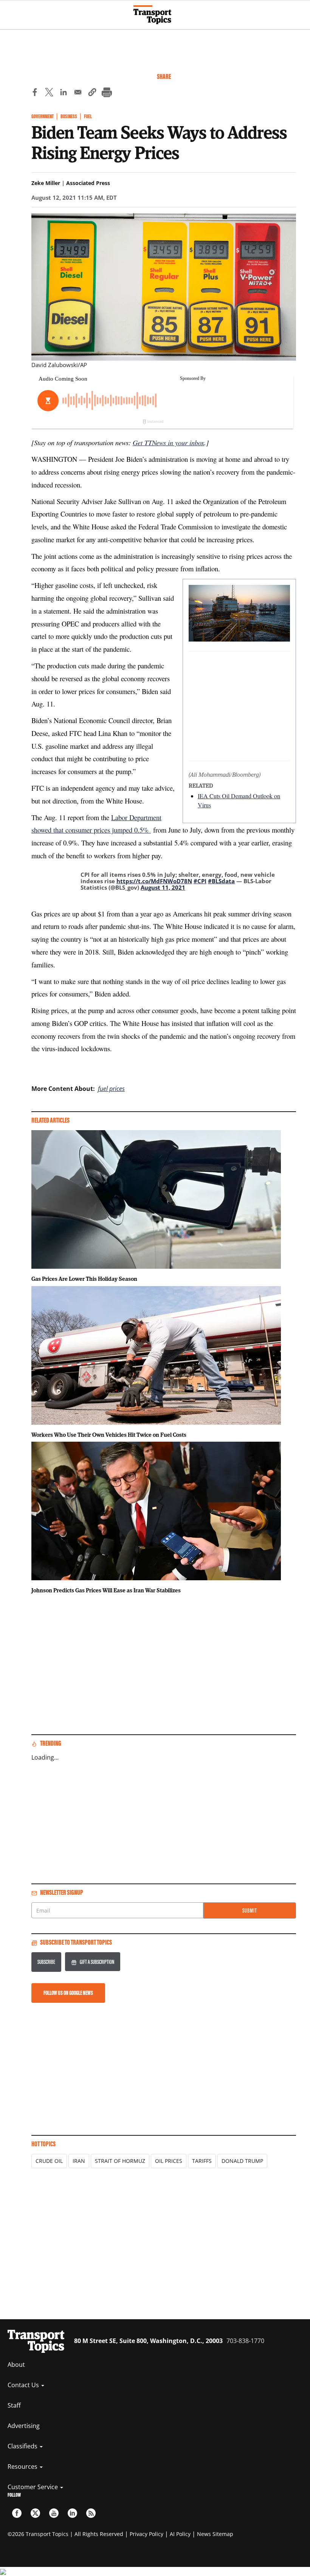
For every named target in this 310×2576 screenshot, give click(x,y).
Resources (23, 2466)
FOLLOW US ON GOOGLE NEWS (68, 1993)
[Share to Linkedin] (64, 93)
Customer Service (33, 2487)
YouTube (54, 2513)
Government (43, 116)
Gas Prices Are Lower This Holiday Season (84, 1279)
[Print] (107, 93)
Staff (14, 2405)
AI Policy (180, 2534)
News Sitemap (215, 2534)
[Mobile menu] (9, 11)
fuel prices (111, 1089)
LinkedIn (72, 2513)
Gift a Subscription (97, 1962)
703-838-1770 (245, 2341)
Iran (79, 2161)
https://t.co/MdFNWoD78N (154, 881)
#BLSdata (221, 881)
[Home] (155, 15)
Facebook (17, 2513)
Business (69, 116)
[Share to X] (49, 93)
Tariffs (202, 2161)
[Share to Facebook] (35, 93)
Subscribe (46, 1962)
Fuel (88, 116)
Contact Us (24, 2385)
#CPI (200, 881)
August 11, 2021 (163, 887)
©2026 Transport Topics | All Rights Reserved (65, 2534)
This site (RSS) (91, 2513)
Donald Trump (242, 2161)
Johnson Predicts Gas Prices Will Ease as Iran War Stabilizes (106, 1590)
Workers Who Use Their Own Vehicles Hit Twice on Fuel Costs (109, 1435)
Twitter (35, 2513)
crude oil (49, 2161)
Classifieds (23, 2446)
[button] (92, 93)
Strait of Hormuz (120, 2161)
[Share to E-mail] (78, 93)
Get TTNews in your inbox (168, 442)
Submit (250, 1910)
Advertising (24, 2426)
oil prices (169, 2161)
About (16, 2365)
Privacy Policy (146, 2534)
